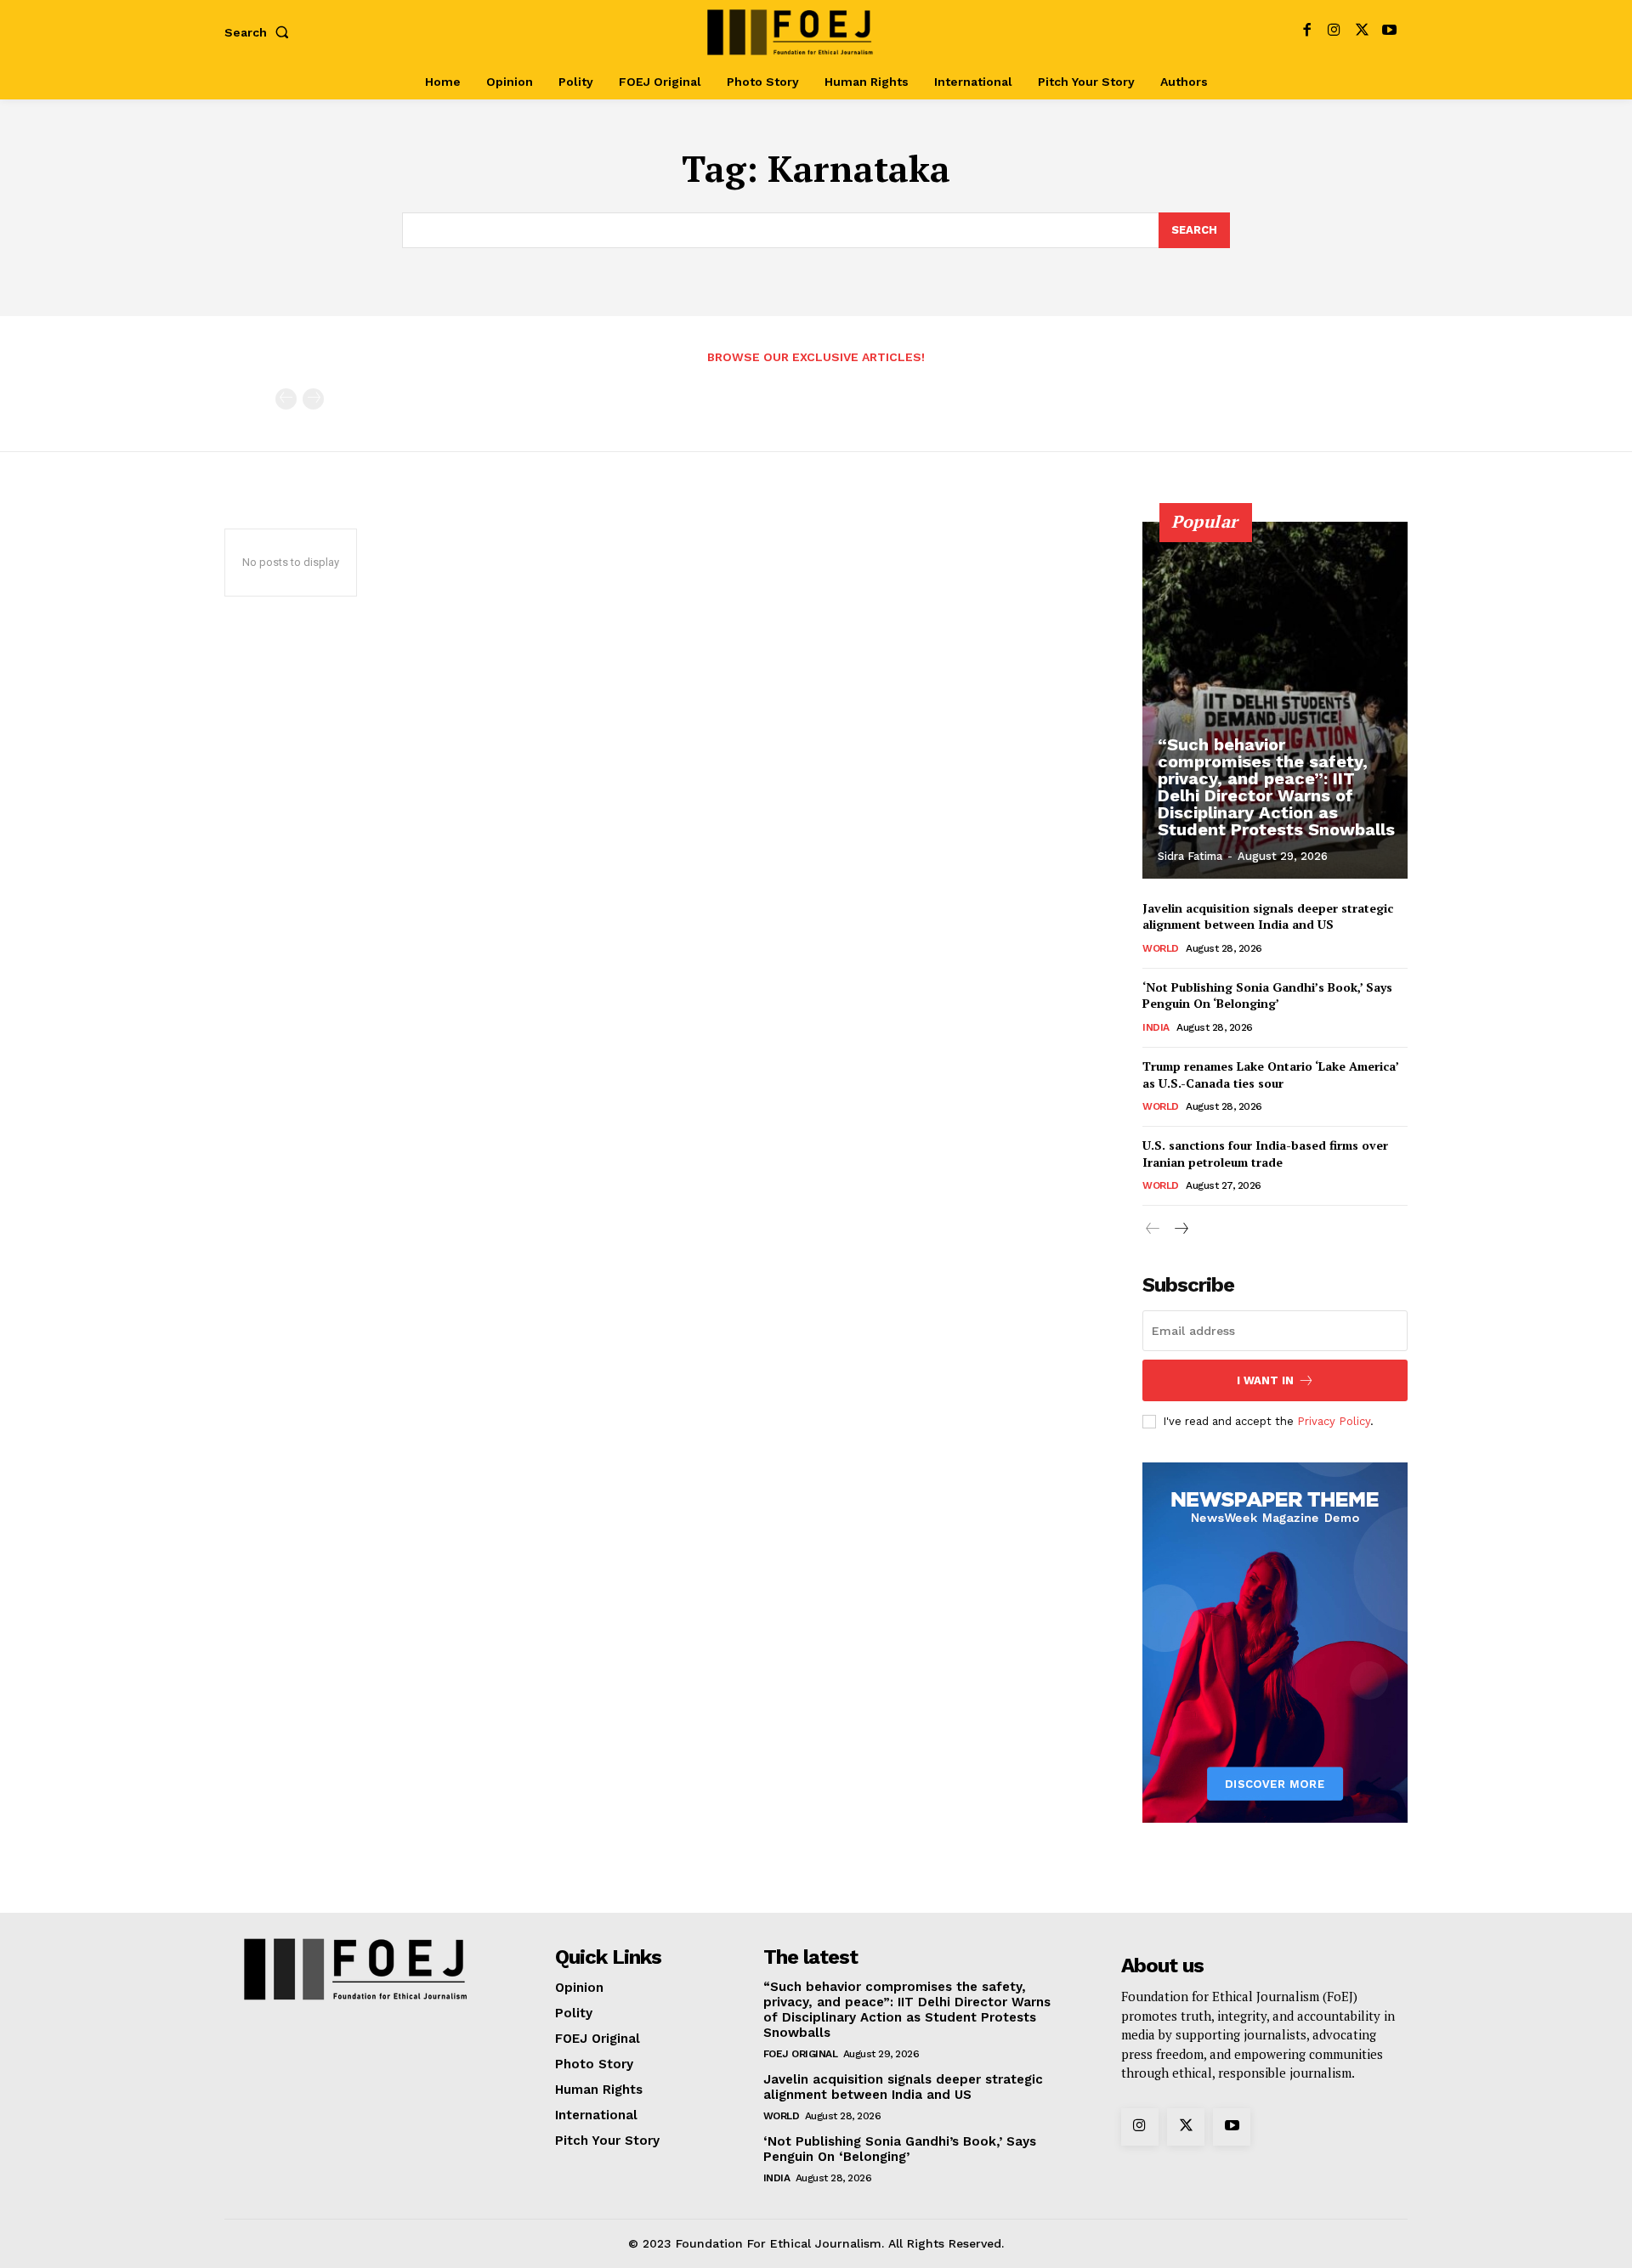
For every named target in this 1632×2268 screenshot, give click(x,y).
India (1156, 1027)
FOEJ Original (801, 2054)
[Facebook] (1307, 32)
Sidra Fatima (1190, 856)
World (1161, 948)
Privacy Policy (1334, 1421)
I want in (1265, 1380)
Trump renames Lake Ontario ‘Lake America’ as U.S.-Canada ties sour (1271, 1075)
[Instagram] (1334, 32)
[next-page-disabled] (313, 399)
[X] (1362, 32)
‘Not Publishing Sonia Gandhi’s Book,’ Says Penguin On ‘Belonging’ (1267, 995)
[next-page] (1180, 1230)
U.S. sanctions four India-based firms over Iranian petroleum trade (1265, 1154)
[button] (260, 32)
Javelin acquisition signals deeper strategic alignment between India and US (1268, 916)
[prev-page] (286, 399)
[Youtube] (1389, 32)
